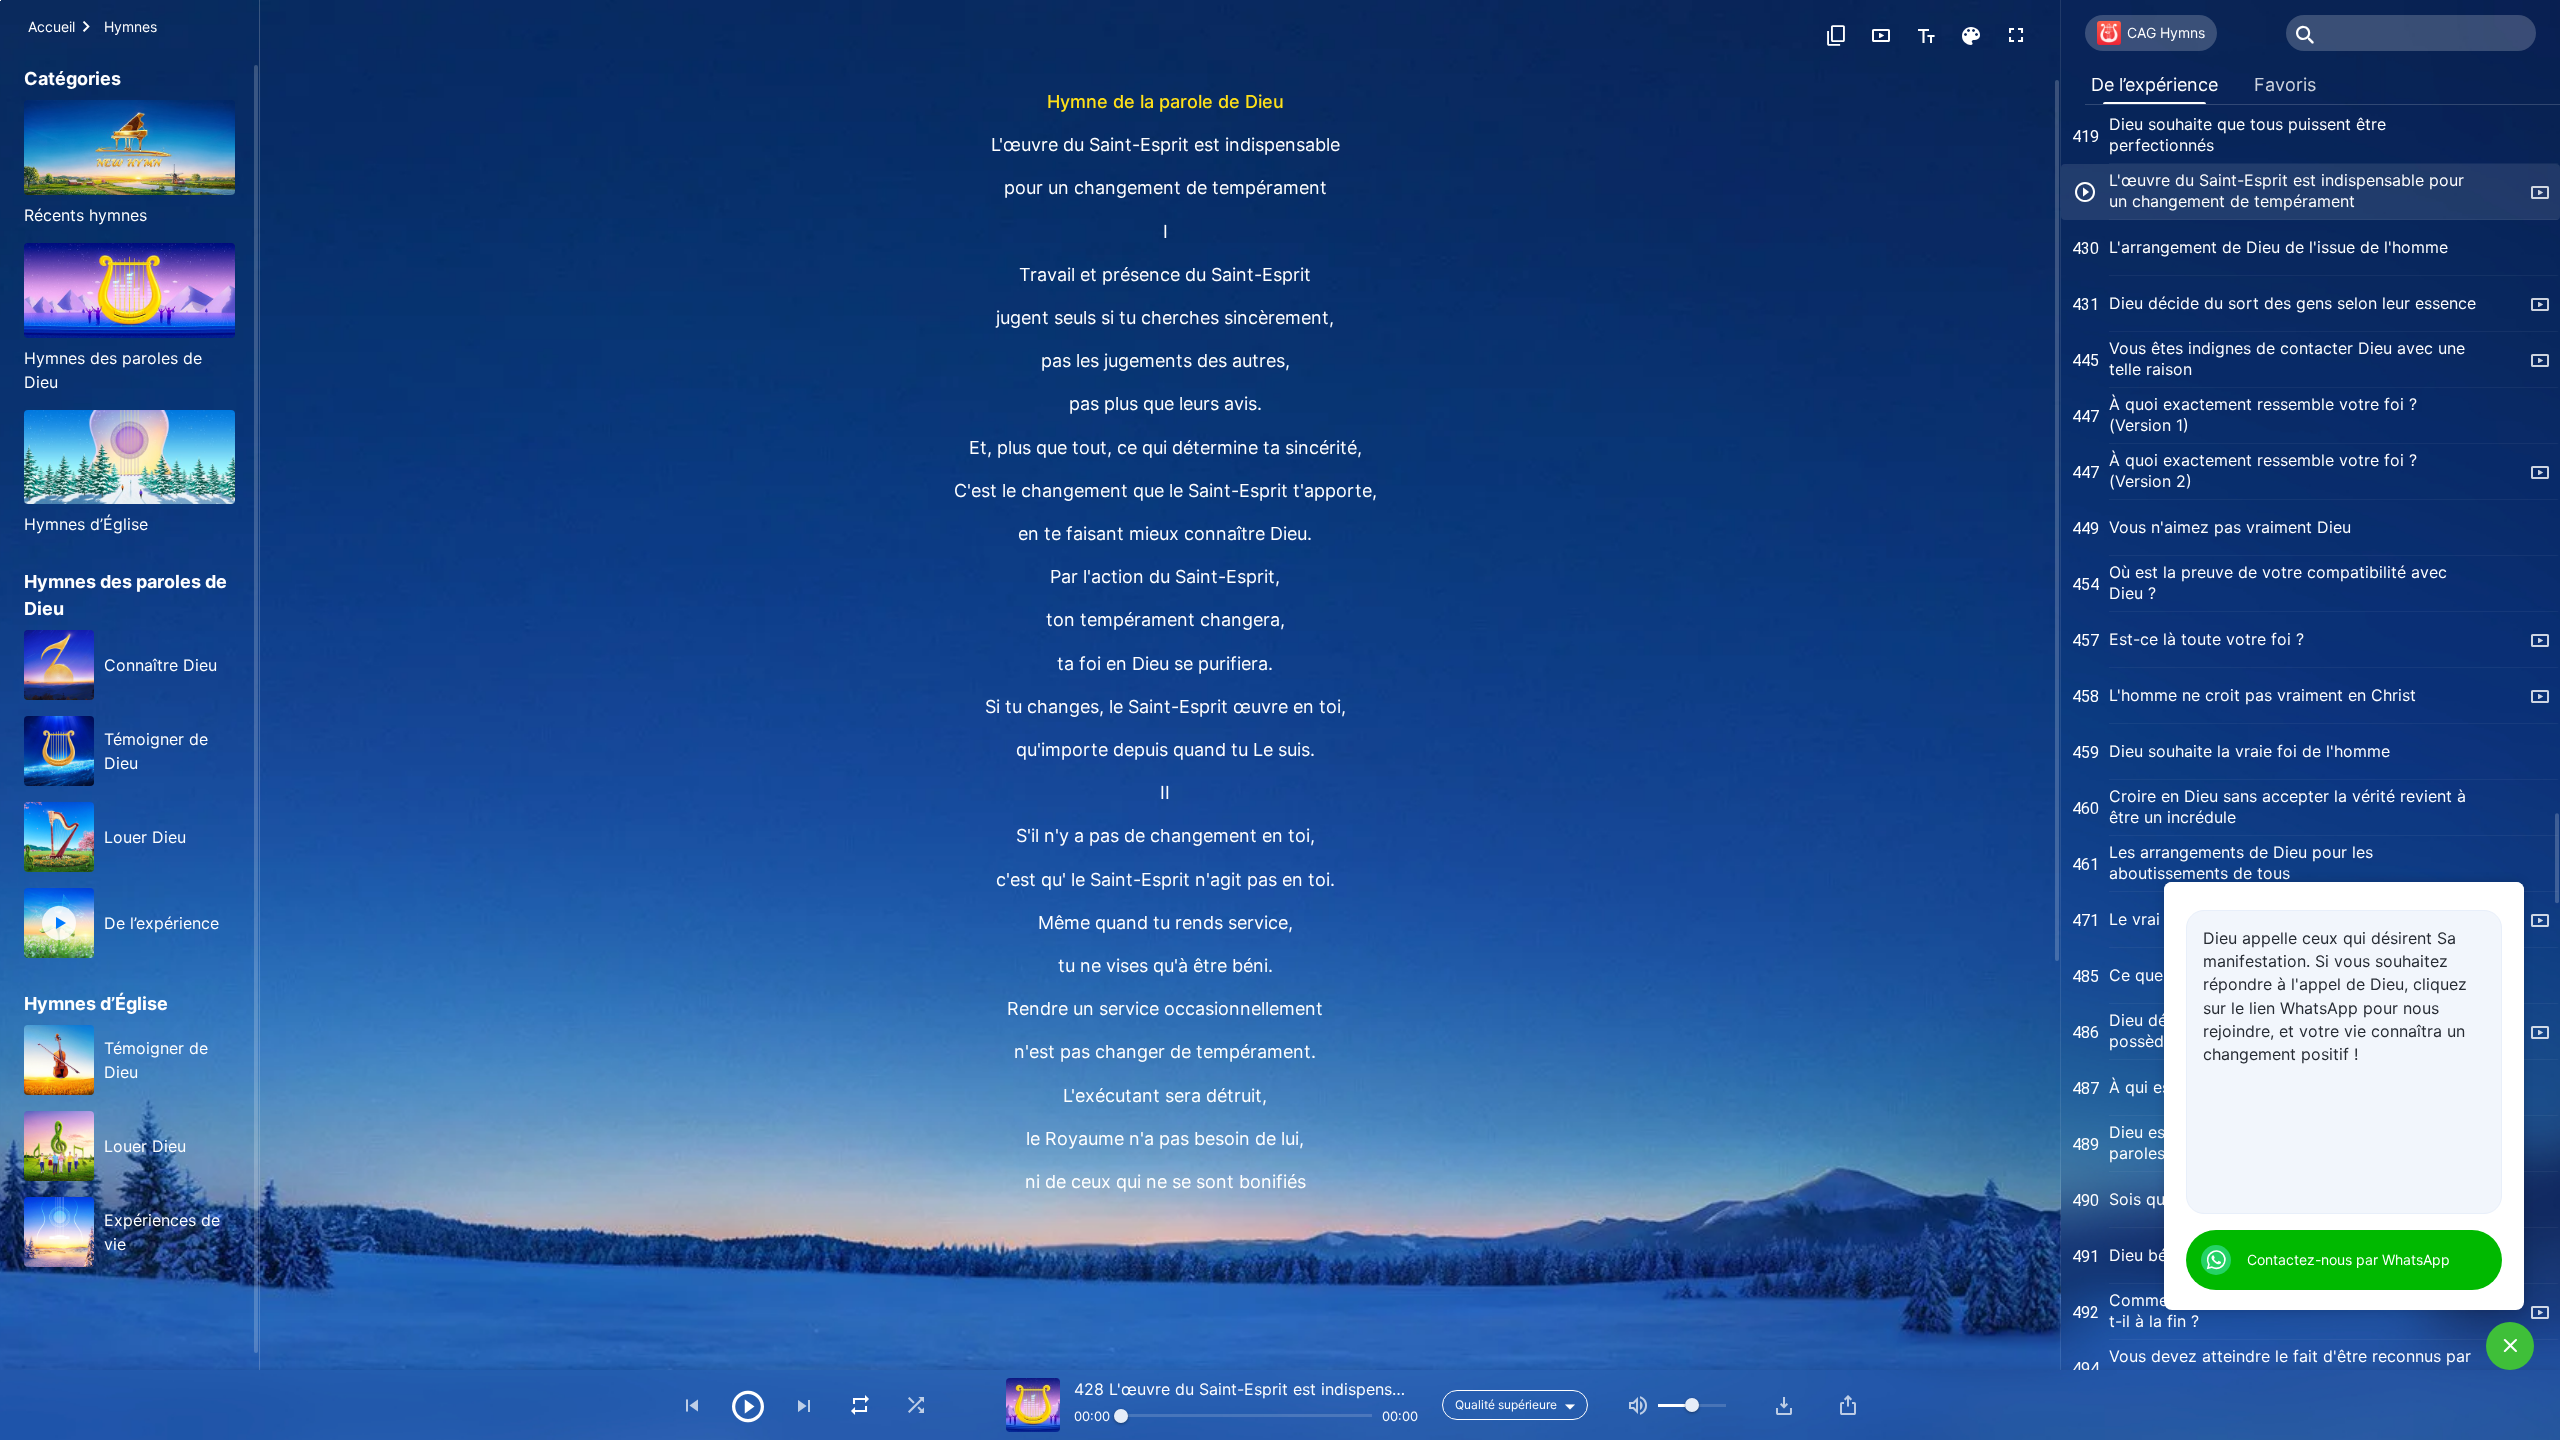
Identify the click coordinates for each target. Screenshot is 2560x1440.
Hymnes (130, 26)
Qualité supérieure (1506, 1404)
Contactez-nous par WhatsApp (2348, 1259)
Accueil (51, 26)
